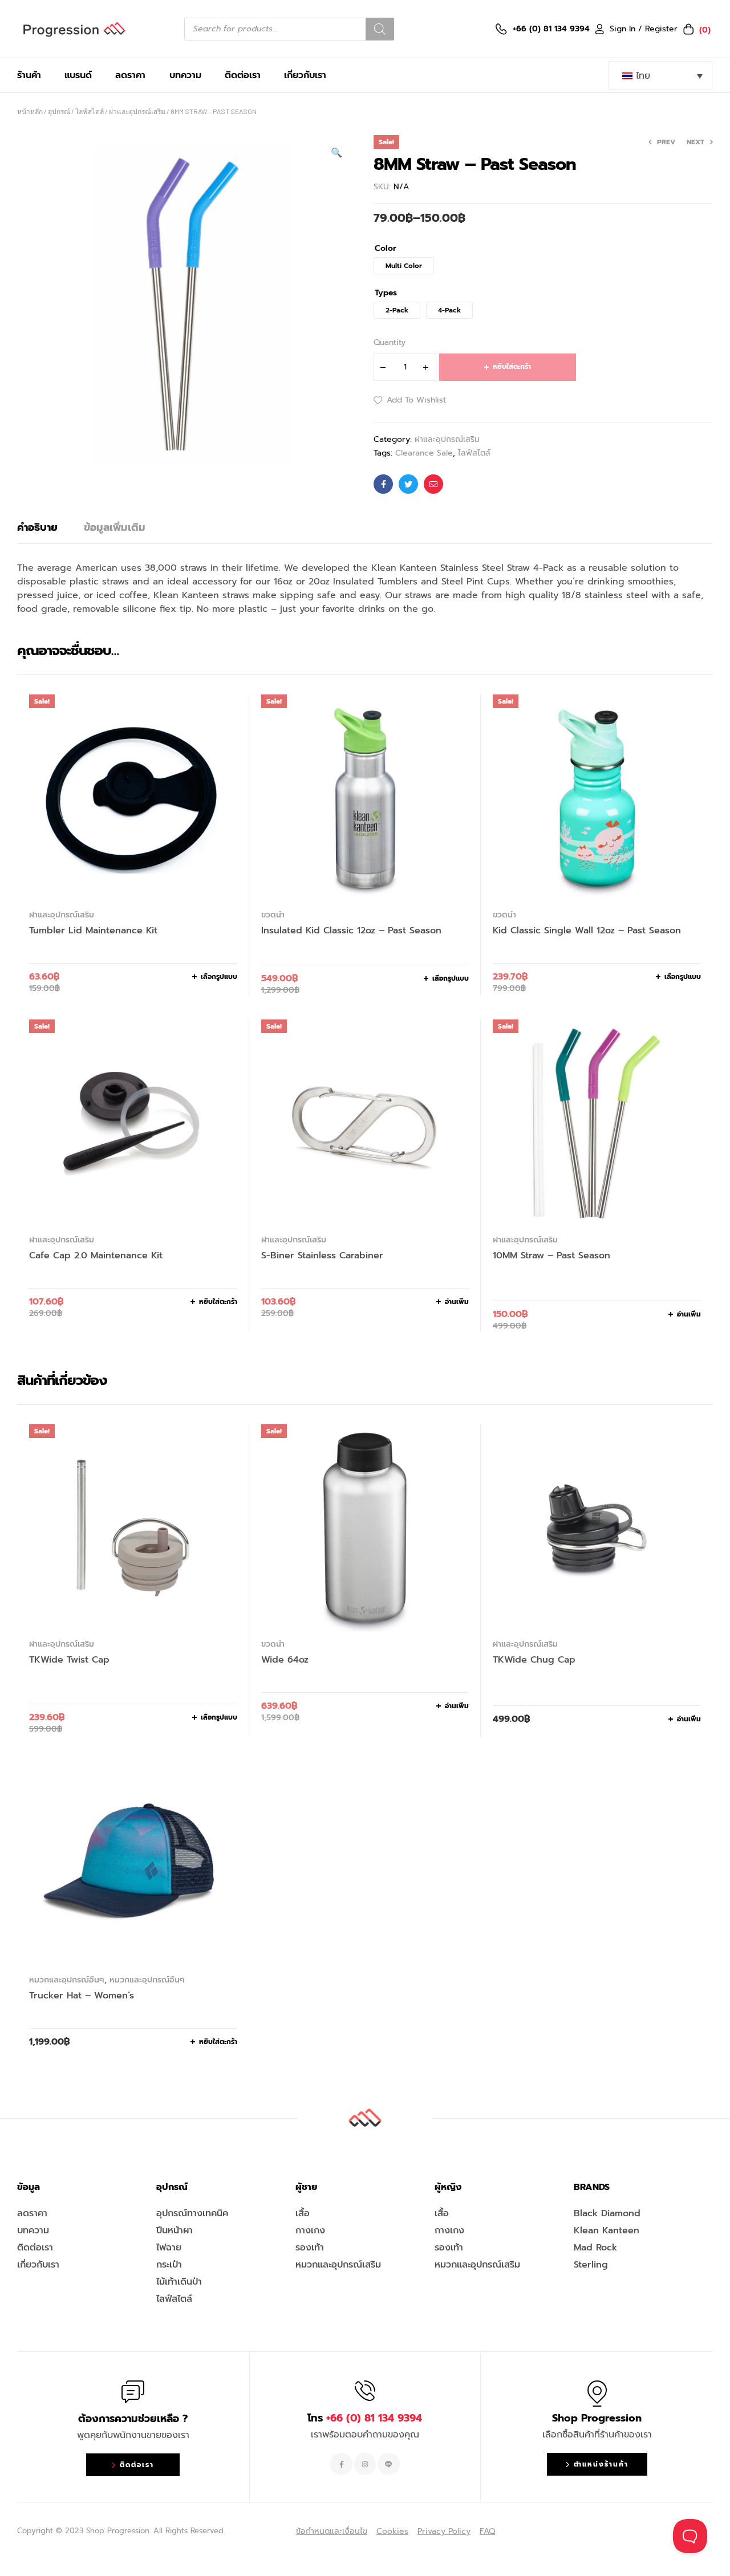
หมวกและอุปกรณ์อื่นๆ (67, 1980)
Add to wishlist (416, 400)
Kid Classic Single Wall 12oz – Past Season (587, 931)
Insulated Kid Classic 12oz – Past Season (351, 931)
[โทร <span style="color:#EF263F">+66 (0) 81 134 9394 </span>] (365, 2391)
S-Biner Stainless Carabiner (322, 1256)
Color (386, 249)
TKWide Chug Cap (534, 1660)
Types (386, 293)
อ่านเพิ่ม (457, 1302)
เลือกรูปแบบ (219, 977)
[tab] (37, 527)
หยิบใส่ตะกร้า (512, 367)
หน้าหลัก (30, 111)
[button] (336, 153)
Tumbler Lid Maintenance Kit (93, 931)
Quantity (390, 342)
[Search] (380, 29)
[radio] (404, 266)
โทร (365, 2418)
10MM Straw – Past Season (551, 1256)
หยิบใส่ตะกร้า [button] (218, 1302)
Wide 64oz (285, 1660)
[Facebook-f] (341, 2464)
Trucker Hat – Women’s (82, 1996)
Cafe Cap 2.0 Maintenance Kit (96, 1256)
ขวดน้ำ (273, 915)
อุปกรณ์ (59, 111)
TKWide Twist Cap (69, 1660)
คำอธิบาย (37, 527)
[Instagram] (365, 2464)
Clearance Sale (424, 453)
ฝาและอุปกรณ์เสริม (137, 111)
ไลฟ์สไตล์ (90, 111)
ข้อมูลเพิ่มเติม (115, 527)
